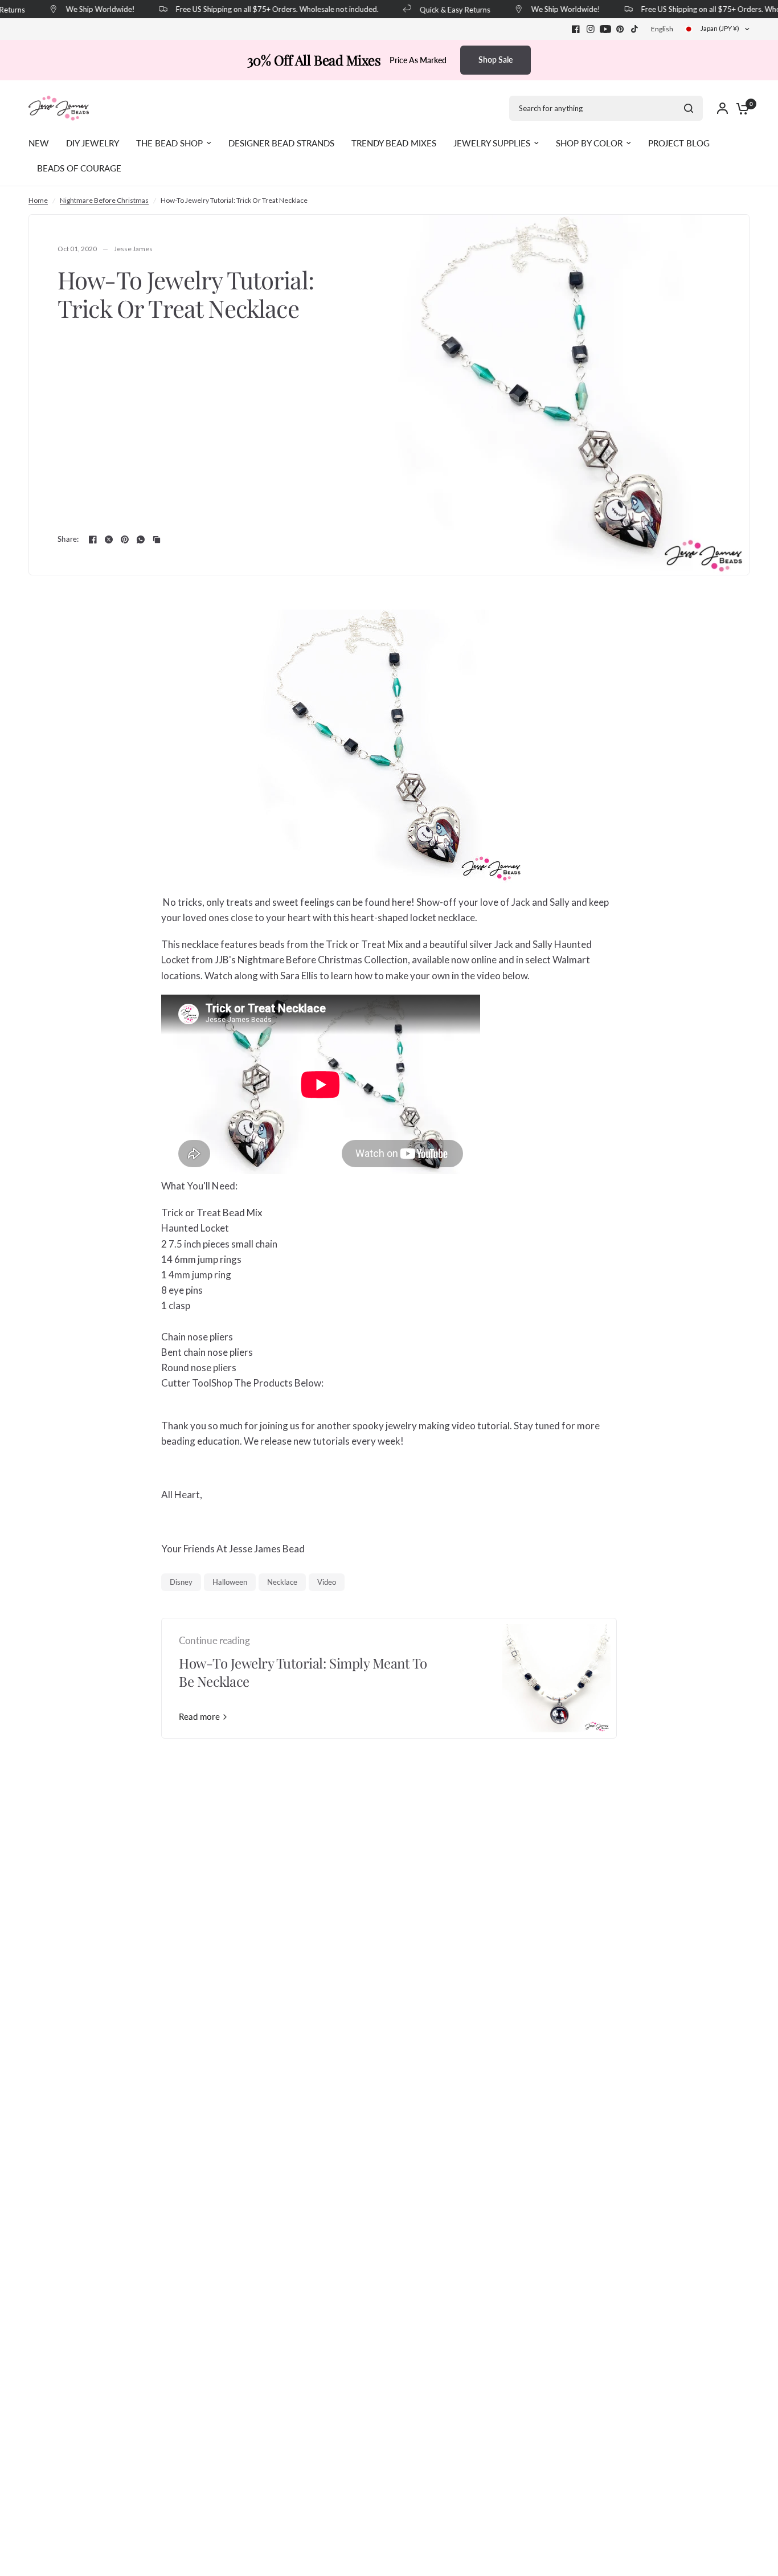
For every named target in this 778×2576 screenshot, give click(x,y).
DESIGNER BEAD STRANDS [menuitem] (281, 143)
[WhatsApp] (141, 539)
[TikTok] (635, 29)
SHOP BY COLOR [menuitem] (589, 143)
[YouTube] (605, 29)
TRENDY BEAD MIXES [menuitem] (394, 143)
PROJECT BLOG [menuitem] (679, 143)
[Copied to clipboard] (157, 539)
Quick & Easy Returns (443, 9)
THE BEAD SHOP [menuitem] (169, 143)
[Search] (689, 108)
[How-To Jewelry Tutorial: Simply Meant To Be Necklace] (556, 1678)
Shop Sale (496, 60)
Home (38, 200)
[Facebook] (576, 29)
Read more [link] (199, 1717)
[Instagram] (591, 29)
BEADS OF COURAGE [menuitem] (79, 168)
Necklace (282, 1582)
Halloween (230, 1582)
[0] (740, 108)
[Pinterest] (620, 29)
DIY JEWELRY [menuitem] (93, 143)
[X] (109, 539)
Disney (181, 1582)
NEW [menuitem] (39, 143)
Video (327, 1582)
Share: (68, 539)
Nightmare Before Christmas (104, 200)
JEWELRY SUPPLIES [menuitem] (492, 143)
